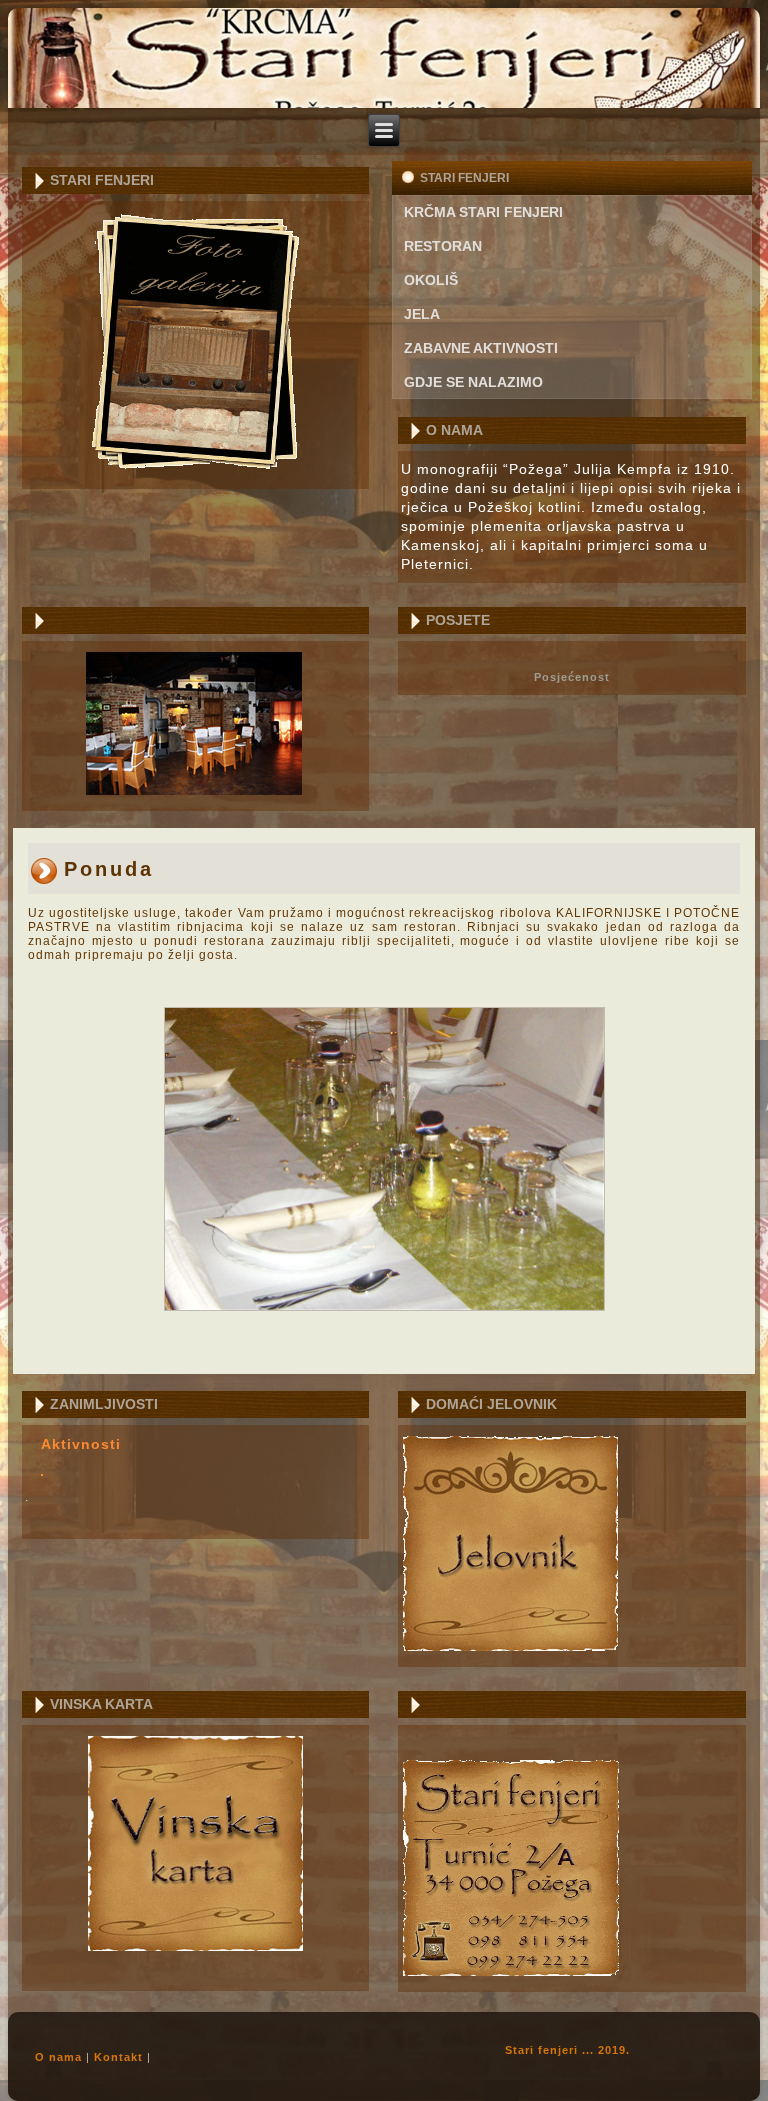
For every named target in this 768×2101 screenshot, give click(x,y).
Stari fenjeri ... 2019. (567, 2050)
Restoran (443, 246)
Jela (422, 314)
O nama (58, 2057)
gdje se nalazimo (473, 382)
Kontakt (118, 2057)
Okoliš (431, 280)
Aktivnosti (81, 1444)
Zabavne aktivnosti (481, 348)
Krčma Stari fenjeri (483, 212)
